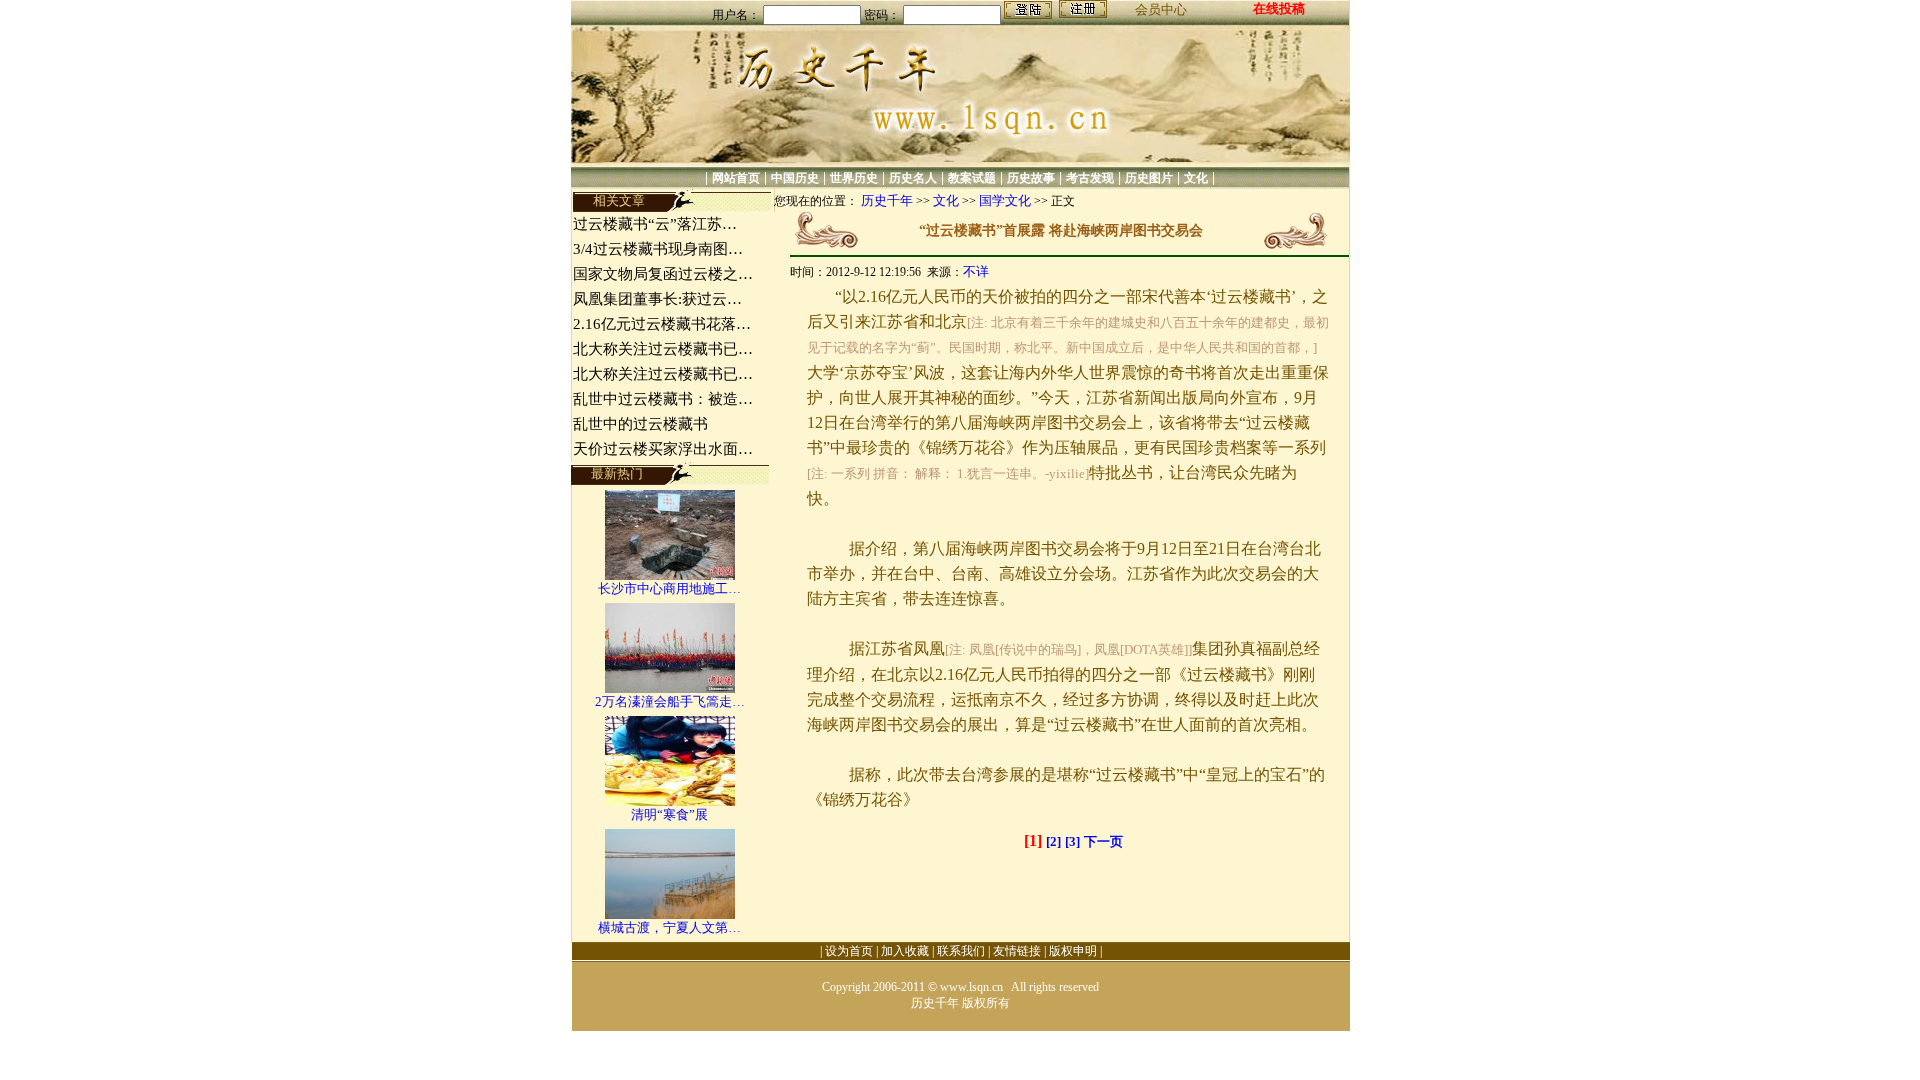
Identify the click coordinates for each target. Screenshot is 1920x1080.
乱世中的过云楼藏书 (640, 424)
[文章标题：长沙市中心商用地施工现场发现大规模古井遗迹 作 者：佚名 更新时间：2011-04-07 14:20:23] (670, 575)
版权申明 (1073, 951)
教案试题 (972, 178)
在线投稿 (1279, 8)
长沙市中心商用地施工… (669, 588)
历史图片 (1149, 178)
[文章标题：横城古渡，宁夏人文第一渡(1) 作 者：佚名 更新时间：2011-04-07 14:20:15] (670, 914)
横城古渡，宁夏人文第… (669, 927)
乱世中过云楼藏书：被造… (663, 399)
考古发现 (1090, 178)
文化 (1196, 178)
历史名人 (913, 178)
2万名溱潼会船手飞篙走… (670, 701)
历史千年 (887, 200)
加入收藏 (905, 951)
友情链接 (1017, 951)
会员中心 (1161, 9)
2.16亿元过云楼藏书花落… (662, 324)
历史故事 (1031, 178)
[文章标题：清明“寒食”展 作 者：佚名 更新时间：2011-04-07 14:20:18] (670, 801)
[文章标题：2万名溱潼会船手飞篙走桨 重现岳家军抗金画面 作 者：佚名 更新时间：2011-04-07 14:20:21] (670, 688)
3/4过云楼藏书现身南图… (658, 249)
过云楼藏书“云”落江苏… (655, 224)
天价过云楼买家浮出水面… (663, 449)
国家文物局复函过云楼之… (663, 274)
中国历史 (795, 178)
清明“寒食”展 (669, 814)
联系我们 (961, 951)
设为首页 (849, 951)
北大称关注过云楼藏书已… (663, 349)
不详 (976, 271)
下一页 (1103, 841)
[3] (1072, 841)
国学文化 (1005, 200)
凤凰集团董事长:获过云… (657, 299)
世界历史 (854, 178)
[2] (1053, 841)
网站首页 (736, 178)
